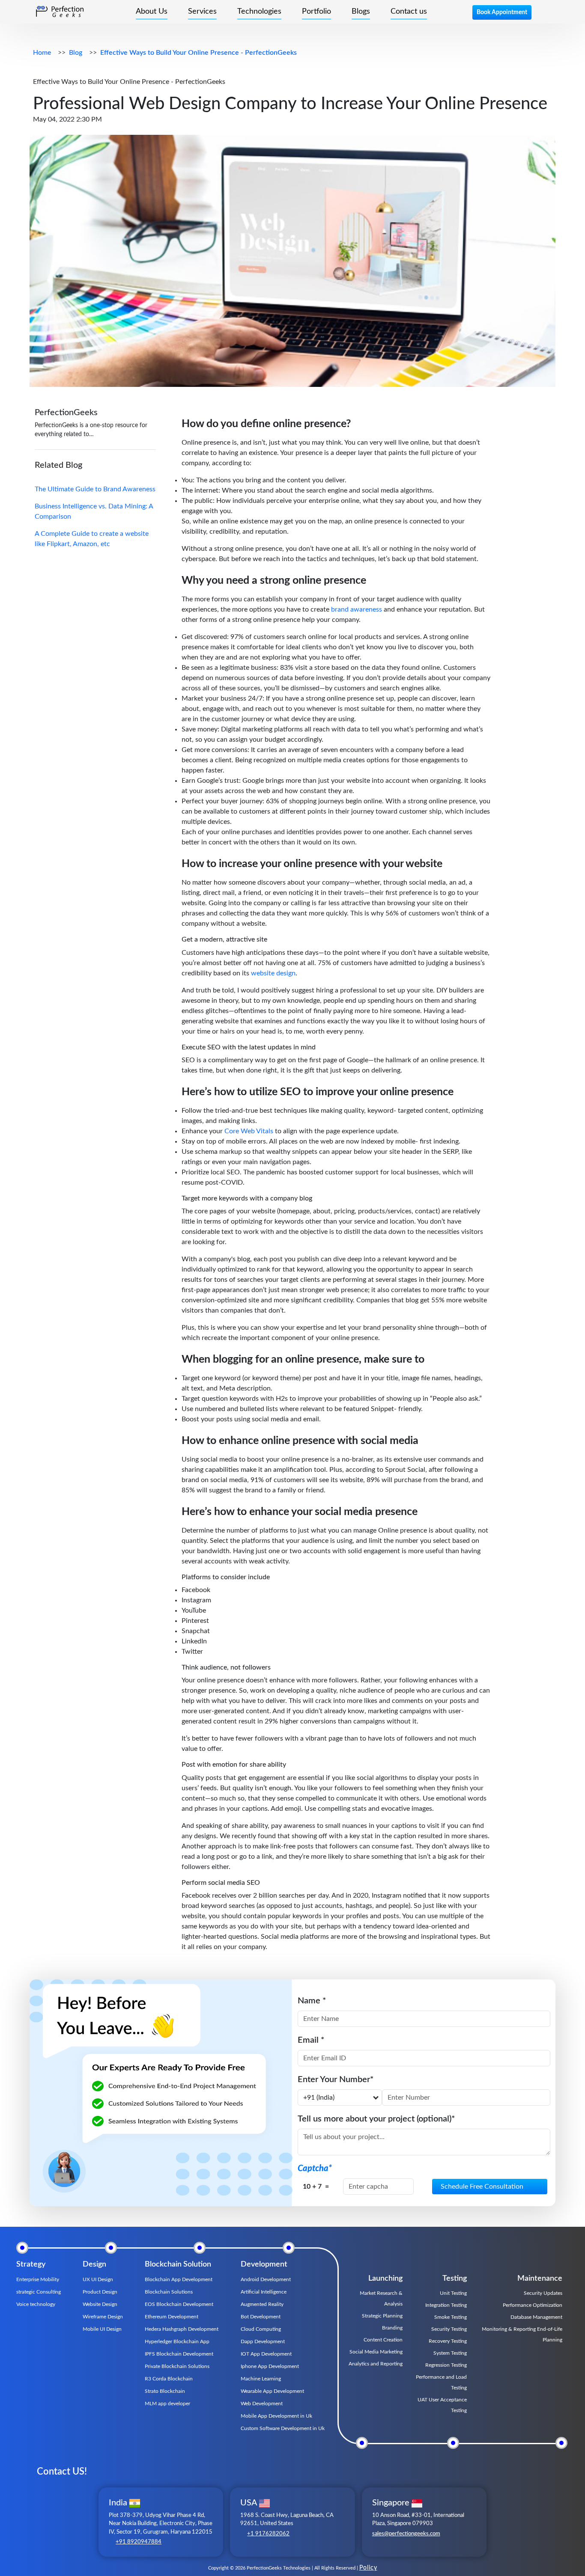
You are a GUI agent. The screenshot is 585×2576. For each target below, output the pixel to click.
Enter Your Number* (336, 2080)
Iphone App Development (270, 2366)
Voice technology (36, 2304)
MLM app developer (167, 2404)
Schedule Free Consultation (482, 2187)
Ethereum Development (172, 2317)
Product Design (100, 2292)
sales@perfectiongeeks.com (406, 2534)
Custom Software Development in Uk (283, 2428)
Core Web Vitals (248, 1131)
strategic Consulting (39, 2292)
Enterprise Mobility (38, 2279)
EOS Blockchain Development (179, 2304)
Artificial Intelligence (264, 2292)
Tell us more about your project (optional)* (376, 2119)
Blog (76, 53)
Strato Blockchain (165, 2391)
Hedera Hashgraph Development (182, 2329)
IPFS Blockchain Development (179, 2354)
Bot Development (261, 2317)
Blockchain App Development (179, 2279)
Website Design (100, 2304)
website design (272, 973)
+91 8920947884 (139, 2542)
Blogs (361, 12)
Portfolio (316, 12)
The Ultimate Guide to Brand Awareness (95, 489)
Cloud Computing (261, 2329)
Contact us (409, 12)
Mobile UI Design (102, 2329)
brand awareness (356, 609)
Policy (368, 2568)
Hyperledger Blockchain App (177, 2341)
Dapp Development (263, 2341)
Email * (311, 2040)
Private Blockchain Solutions (177, 2366)
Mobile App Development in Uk (276, 2416)
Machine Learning (261, 2379)
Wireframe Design (103, 2317)
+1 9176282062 (268, 2534)
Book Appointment (502, 12)
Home (42, 53)
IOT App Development (266, 2354)
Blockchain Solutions (169, 2292)
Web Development (262, 2404)
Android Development (266, 2279)
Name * (312, 2001)
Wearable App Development (272, 2391)
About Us (152, 12)
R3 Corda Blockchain (169, 2379)
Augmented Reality (262, 2304)
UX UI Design (98, 2279)
